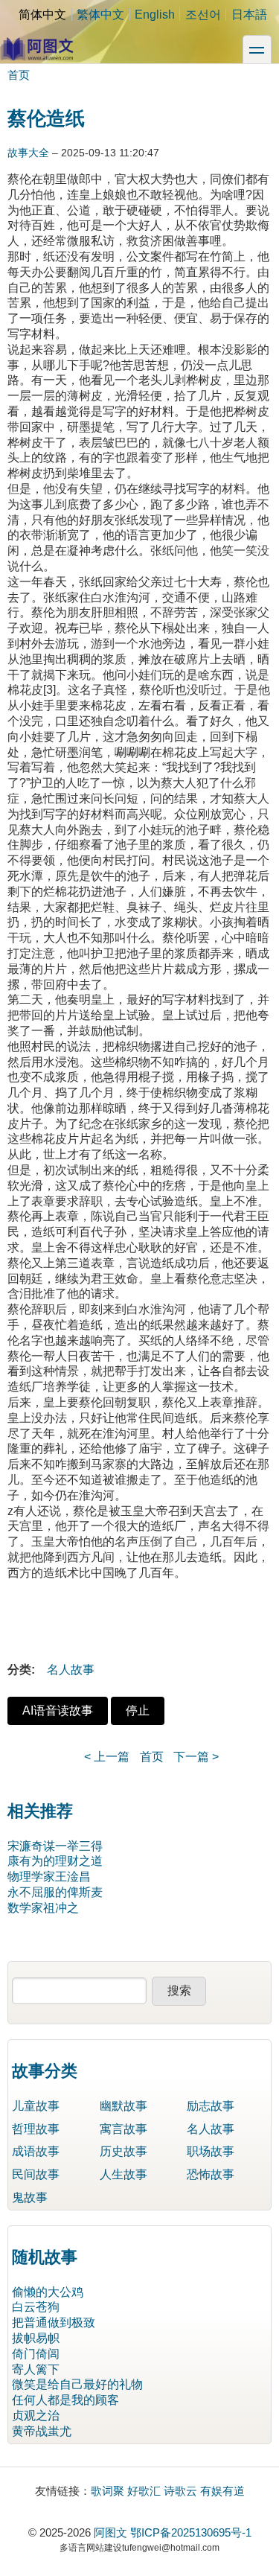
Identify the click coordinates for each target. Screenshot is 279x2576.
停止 (138, 1711)
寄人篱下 (36, 2369)
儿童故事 (36, 2106)
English (155, 15)
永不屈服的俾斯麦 (55, 1892)
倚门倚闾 (36, 2354)
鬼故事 (30, 2197)
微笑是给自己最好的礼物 (77, 2384)
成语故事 (36, 2151)
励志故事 (211, 2106)
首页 (19, 75)
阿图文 (110, 2532)
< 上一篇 (107, 1757)
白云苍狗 (36, 2307)
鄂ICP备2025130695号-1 (191, 2532)
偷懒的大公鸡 (48, 2292)
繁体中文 (100, 15)
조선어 (203, 15)
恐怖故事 (211, 2174)
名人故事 (71, 1670)
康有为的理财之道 (55, 1861)
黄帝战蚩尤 (42, 2431)
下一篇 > (196, 1757)
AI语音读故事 (58, 1711)
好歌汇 (144, 2491)
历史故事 (124, 2151)
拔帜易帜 (36, 2338)
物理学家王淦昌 (49, 1877)
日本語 (249, 15)
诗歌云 (180, 2491)
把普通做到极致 (54, 2322)
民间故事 (36, 2174)
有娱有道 (222, 2491)
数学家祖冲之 (43, 1908)
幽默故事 (124, 2106)
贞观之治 (36, 2416)
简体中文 (42, 15)
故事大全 (28, 153)
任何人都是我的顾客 (65, 2400)
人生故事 (124, 2174)
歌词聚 (108, 2491)
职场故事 (211, 2151)
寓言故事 (124, 2129)
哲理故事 (36, 2129)
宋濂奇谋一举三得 (55, 1846)
